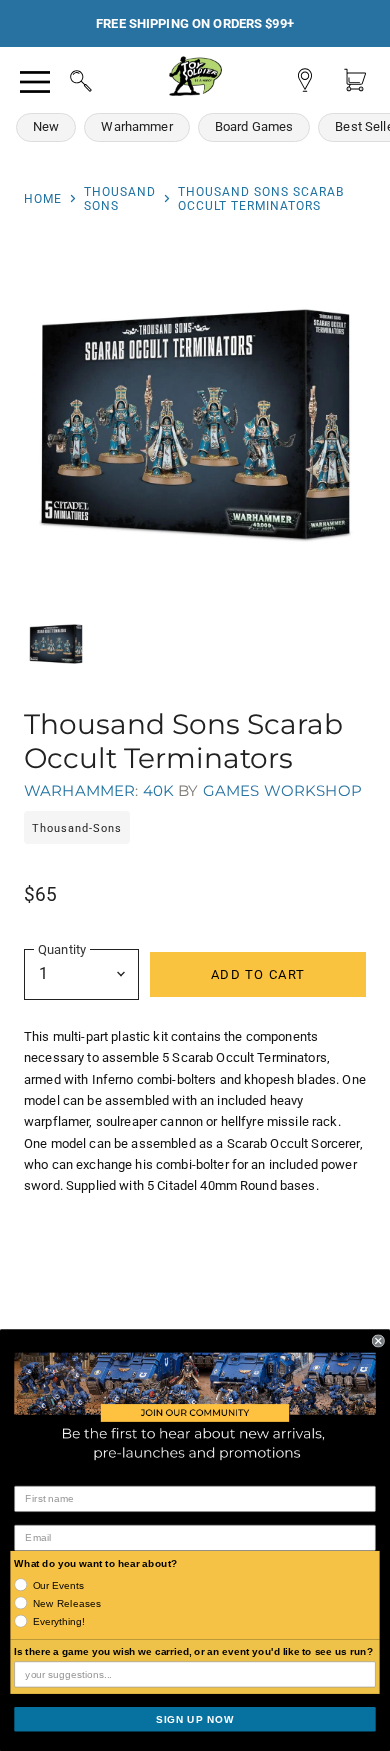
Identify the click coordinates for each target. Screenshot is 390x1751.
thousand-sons (77, 828)
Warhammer (136, 126)
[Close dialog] (378, 1340)
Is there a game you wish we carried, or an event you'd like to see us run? (193, 1651)
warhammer (79, 790)
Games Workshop (282, 790)
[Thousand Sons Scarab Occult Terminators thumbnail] (56, 644)
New (46, 126)
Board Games (254, 126)
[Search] (62, 78)
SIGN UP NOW (195, 1718)
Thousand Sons (120, 199)
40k (158, 790)
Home (43, 199)
